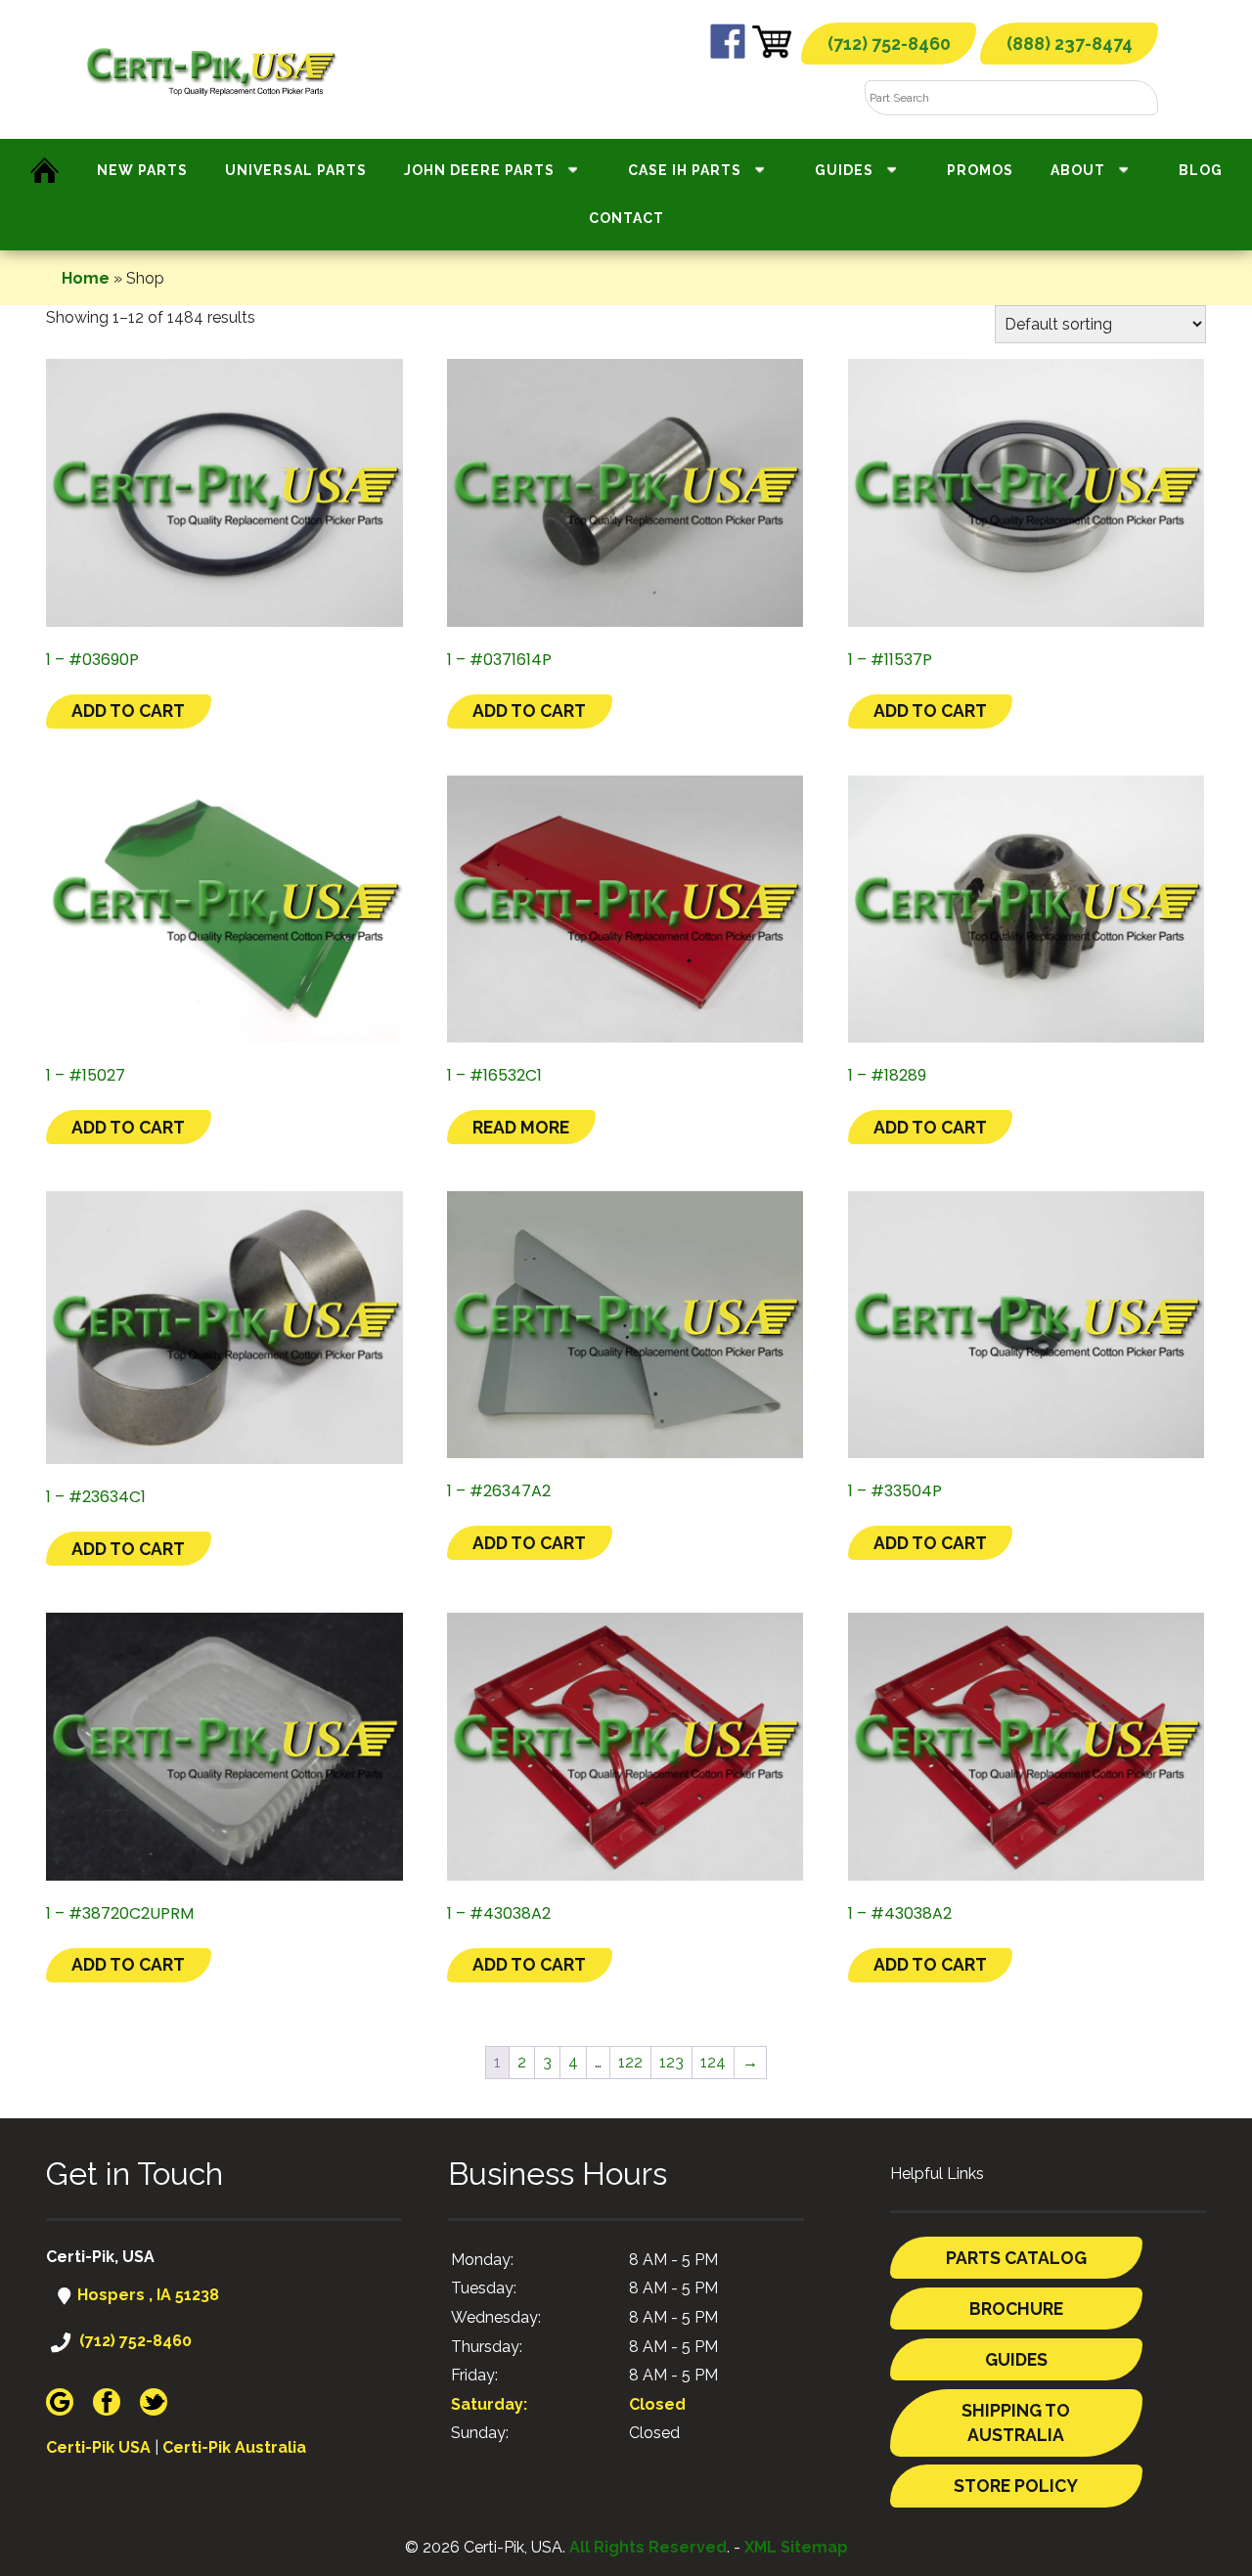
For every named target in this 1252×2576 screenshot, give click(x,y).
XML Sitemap (796, 2547)
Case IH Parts (685, 170)
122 (630, 2062)
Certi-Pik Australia (234, 2447)
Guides (844, 170)
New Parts (142, 170)
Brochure (1016, 2309)
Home (86, 278)
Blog (1201, 170)
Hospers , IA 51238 (146, 2295)
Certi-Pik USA (98, 2447)
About (1078, 170)
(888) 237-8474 (1070, 44)
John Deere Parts (479, 170)
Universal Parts (296, 170)
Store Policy (1016, 2486)
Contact (626, 218)
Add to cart (128, 711)
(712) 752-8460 (889, 44)
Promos (980, 170)
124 (713, 2062)
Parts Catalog (1016, 2258)
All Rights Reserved (648, 2547)
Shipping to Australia (1016, 2423)
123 (671, 2062)
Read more (521, 1127)
